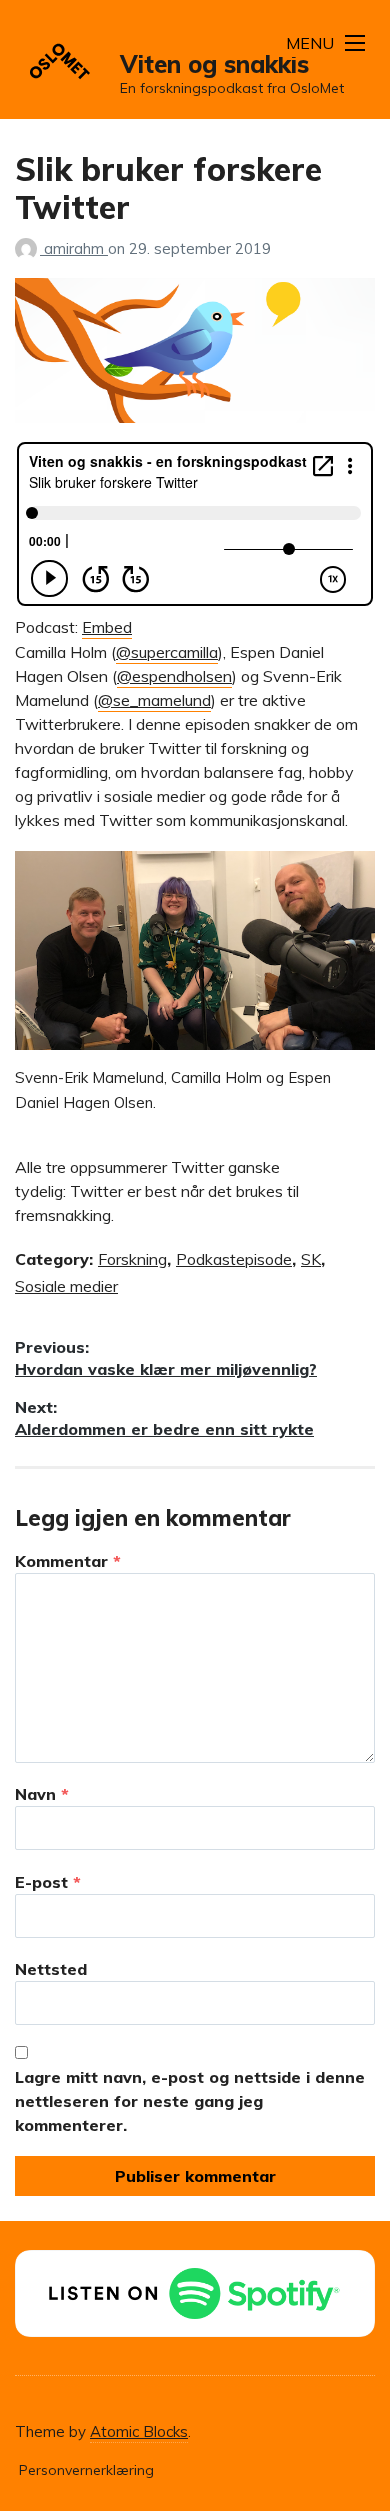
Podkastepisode (234, 1259)
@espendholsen (174, 676)
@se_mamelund (154, 700)
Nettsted (51, 1969)
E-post (48, 1882)
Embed (107, 627)
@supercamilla (167, 652)
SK (311, 1259)
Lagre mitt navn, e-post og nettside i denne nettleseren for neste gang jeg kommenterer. (190, 2101)
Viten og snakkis (214, 64)
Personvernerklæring (86, 2470)
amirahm (76, 248)
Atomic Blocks (139, 2431)
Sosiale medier (66, 1286)
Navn (42, 1794)
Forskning (132, 1259)
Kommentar (68, 1561)
